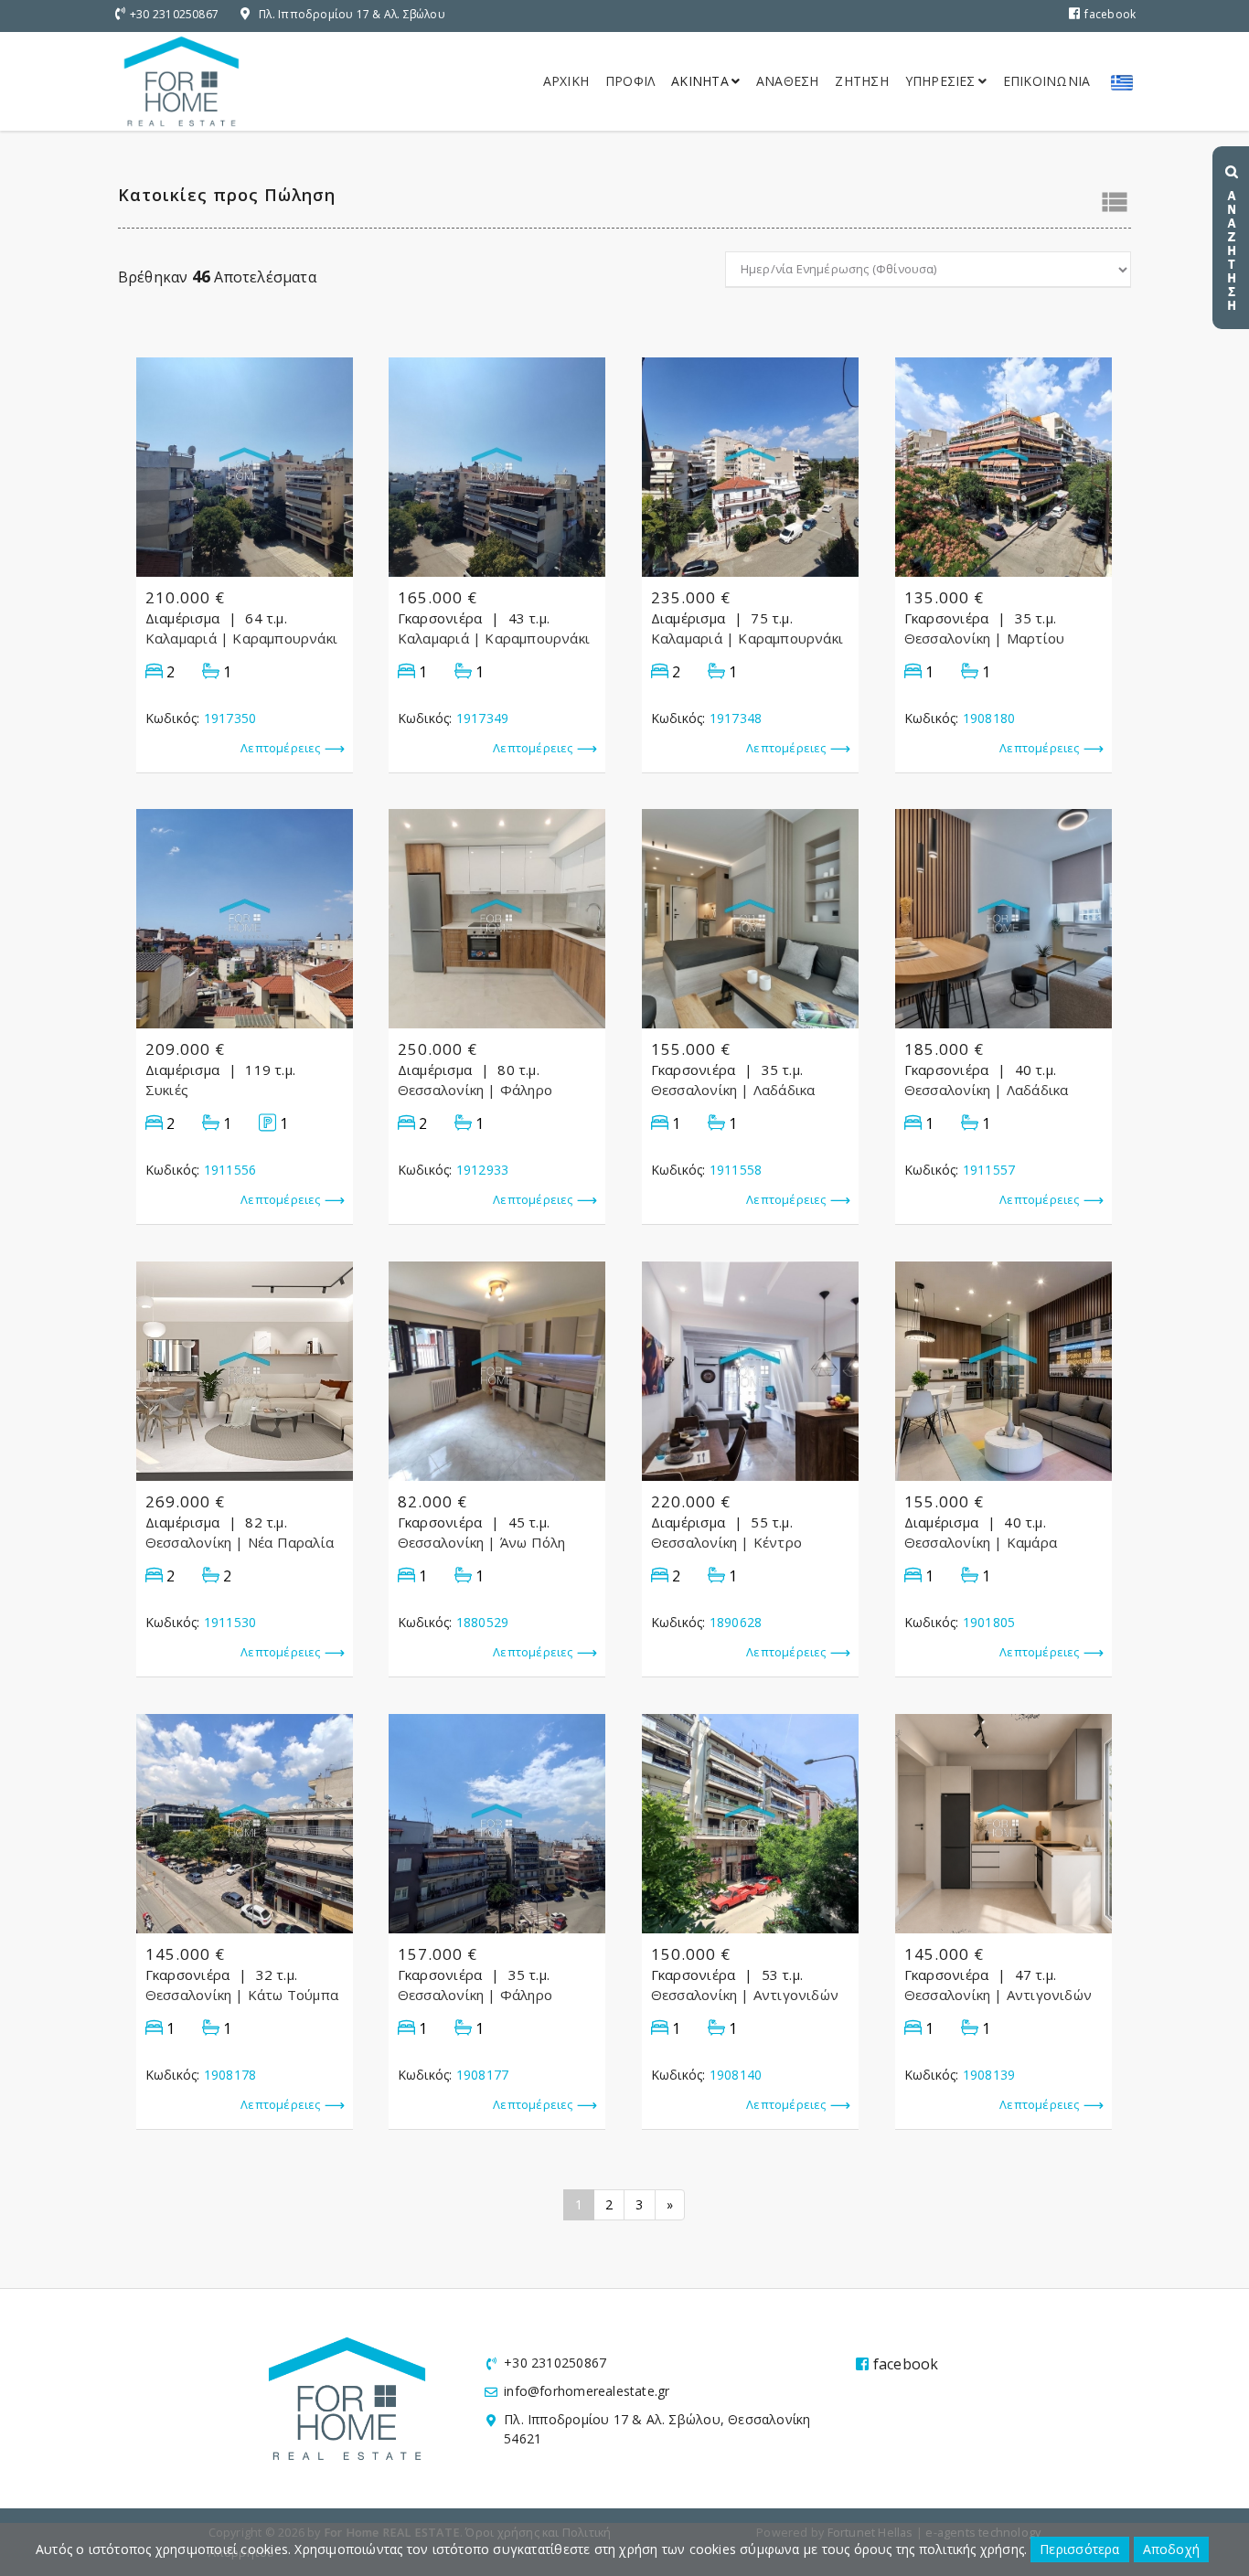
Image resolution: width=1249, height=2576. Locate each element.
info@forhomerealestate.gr (587, 2391)
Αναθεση (787, 81)
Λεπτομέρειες (281, 748)
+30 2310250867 (174, 14)
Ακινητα (699, 81)
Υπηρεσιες (940, 81)
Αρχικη (566, 81)
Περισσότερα (1079, 2549)
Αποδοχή (1171, 2549)
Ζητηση (861, 81)
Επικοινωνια (1046, 81)
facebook (1110, 14)
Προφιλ (630, 81)
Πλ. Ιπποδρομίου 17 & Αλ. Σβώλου (352, 14)
